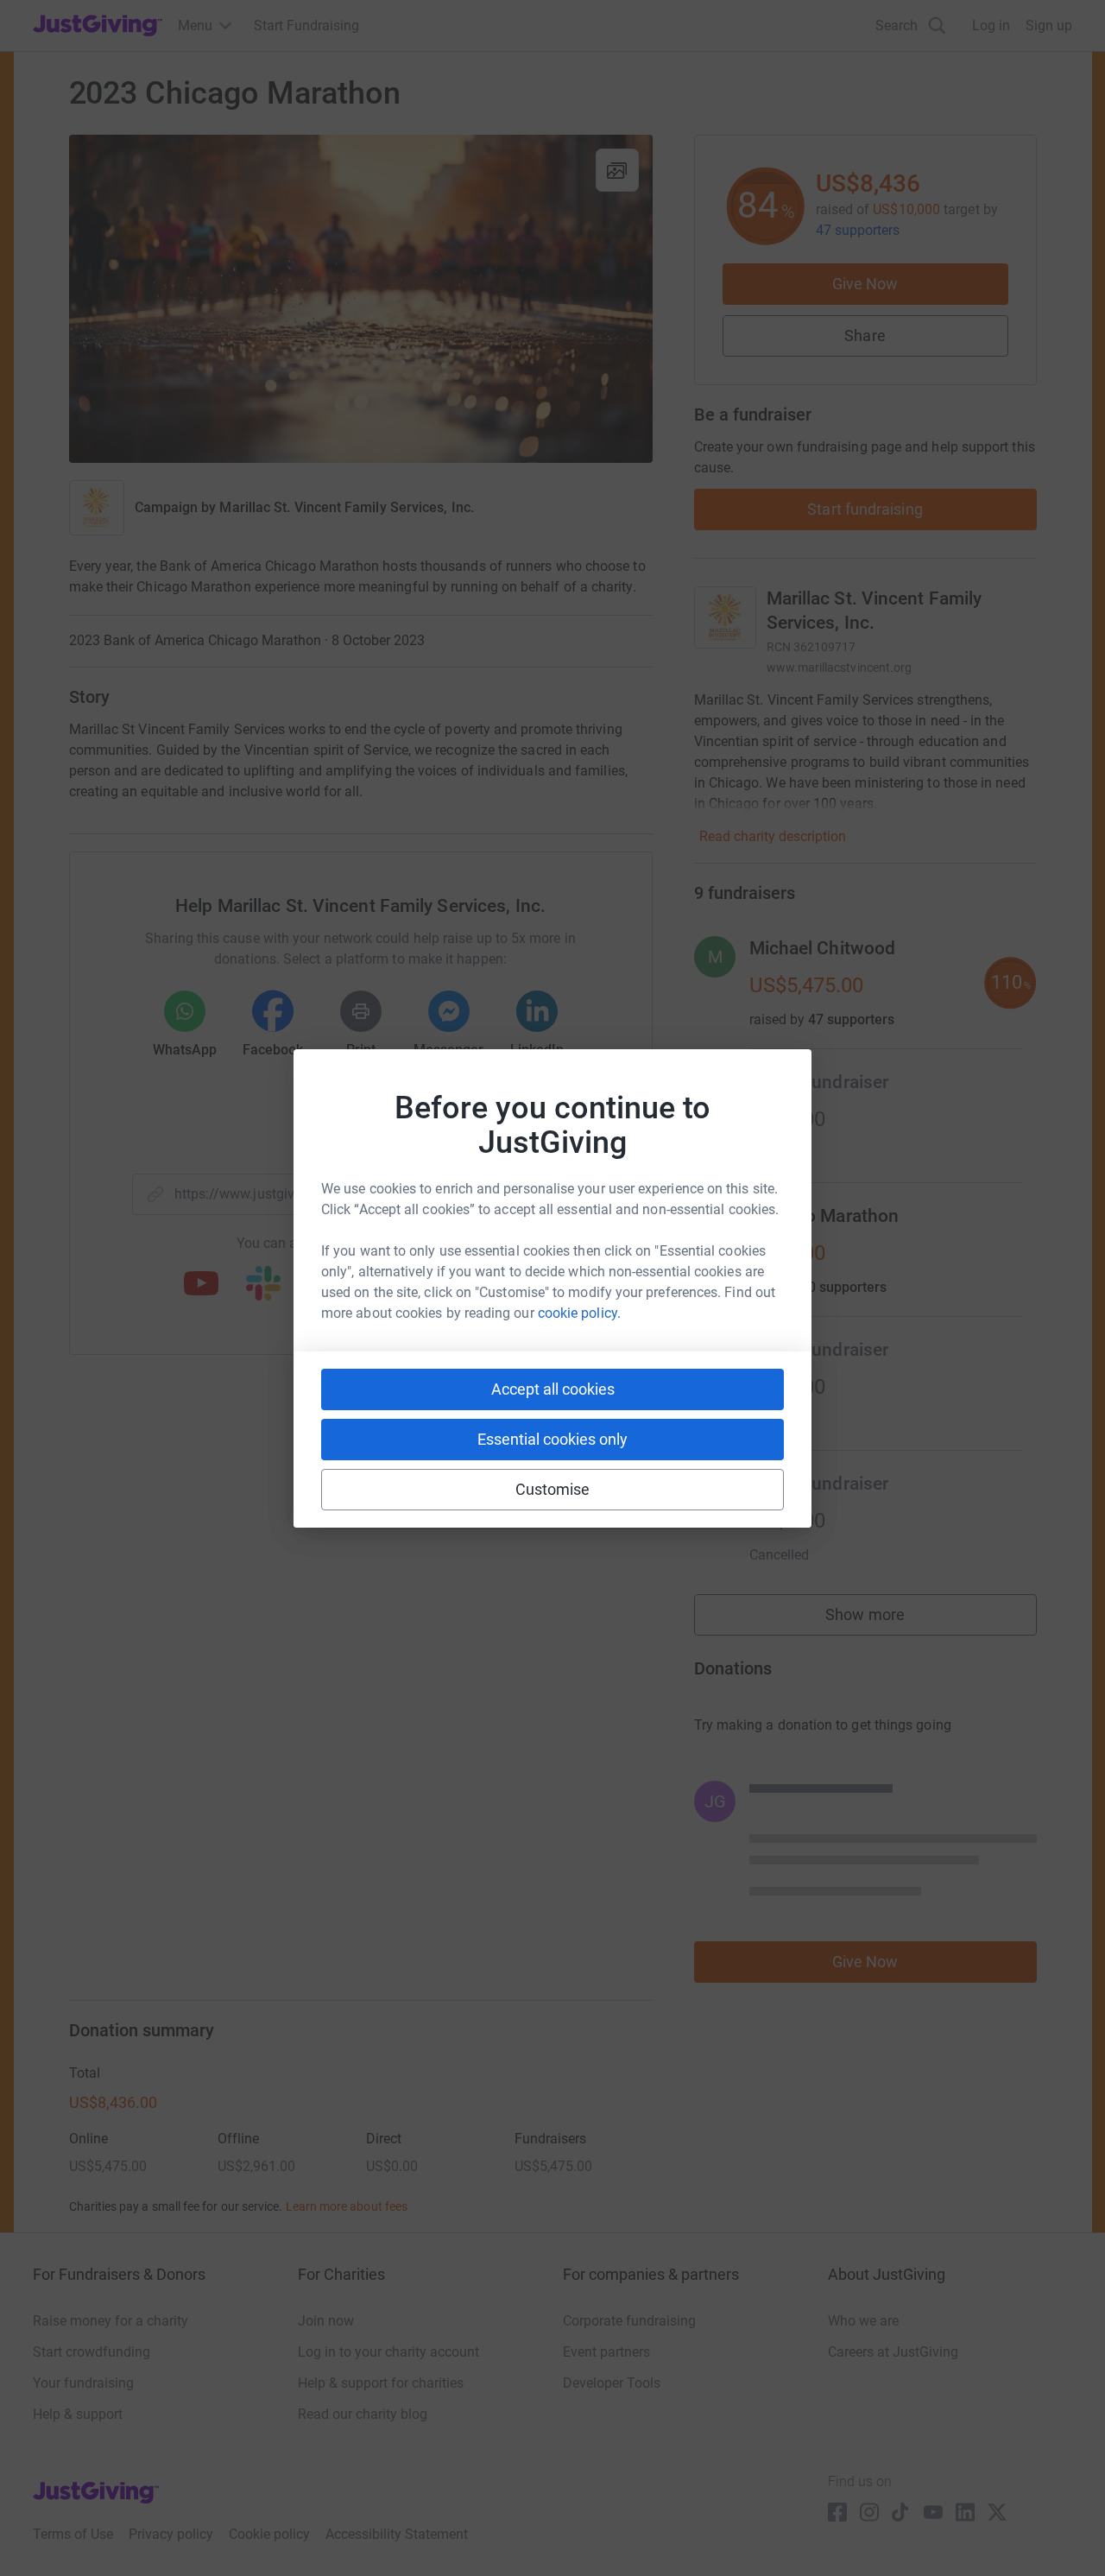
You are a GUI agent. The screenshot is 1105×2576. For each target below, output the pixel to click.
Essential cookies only (552, 1439)
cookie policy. (579, 1313)
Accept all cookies (553, 1389)
